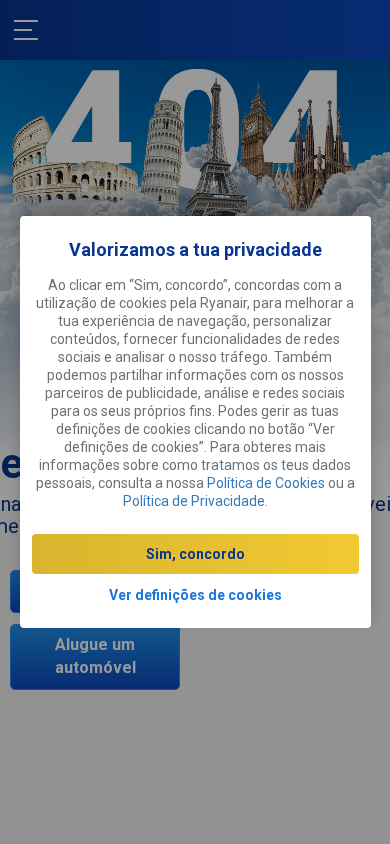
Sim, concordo (195, 554)
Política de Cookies (266, 483)
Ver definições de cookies (195, 595)
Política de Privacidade (194, 501)
